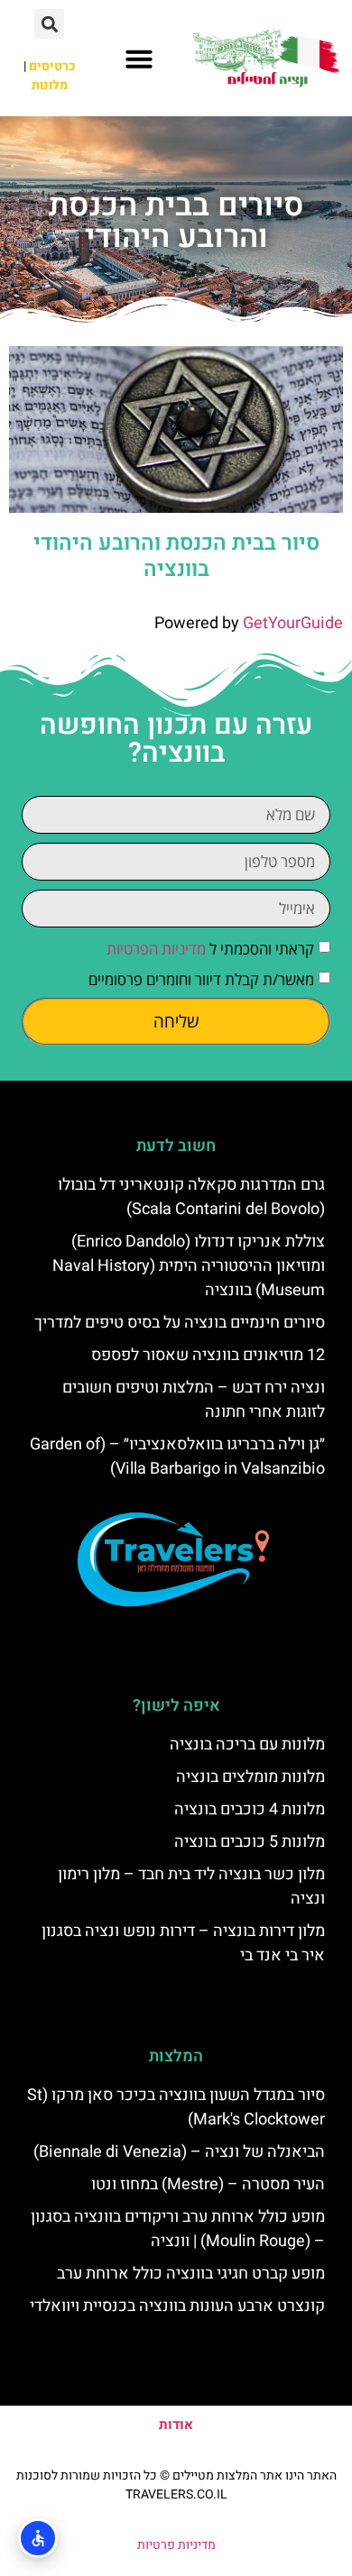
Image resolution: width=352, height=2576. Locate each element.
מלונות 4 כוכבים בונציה (250, 1809)
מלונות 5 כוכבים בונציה (250, 1842)
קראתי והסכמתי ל (210, 949)
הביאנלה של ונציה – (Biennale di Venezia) (179, 2152)
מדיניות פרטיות (176, 2545)
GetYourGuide (293, 623)
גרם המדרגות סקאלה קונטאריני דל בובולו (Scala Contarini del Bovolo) (191, 1197)
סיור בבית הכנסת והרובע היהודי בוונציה (176, 556)
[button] (139, 59)
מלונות (50, 85)
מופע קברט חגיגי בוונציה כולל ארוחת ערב (191, 2274)
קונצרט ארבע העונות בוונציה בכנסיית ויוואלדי (177, 2306)
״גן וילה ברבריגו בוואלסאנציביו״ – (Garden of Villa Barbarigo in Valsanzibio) (177, 1457)
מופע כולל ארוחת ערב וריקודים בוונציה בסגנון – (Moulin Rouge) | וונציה (178, 2229)
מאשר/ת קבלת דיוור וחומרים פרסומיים (201, 979)
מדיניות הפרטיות (156, 949)
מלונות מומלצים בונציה (250, 1777)
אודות (176, 2425)
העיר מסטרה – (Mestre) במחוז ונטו (208, 2184)
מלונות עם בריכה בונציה (247, 1745)
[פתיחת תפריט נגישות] (38, 2538)
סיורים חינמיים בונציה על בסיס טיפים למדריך (180, 1323)
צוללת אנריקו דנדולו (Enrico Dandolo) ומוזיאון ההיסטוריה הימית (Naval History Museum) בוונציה (189, 1266)
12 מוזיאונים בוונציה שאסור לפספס (208, 1355)
